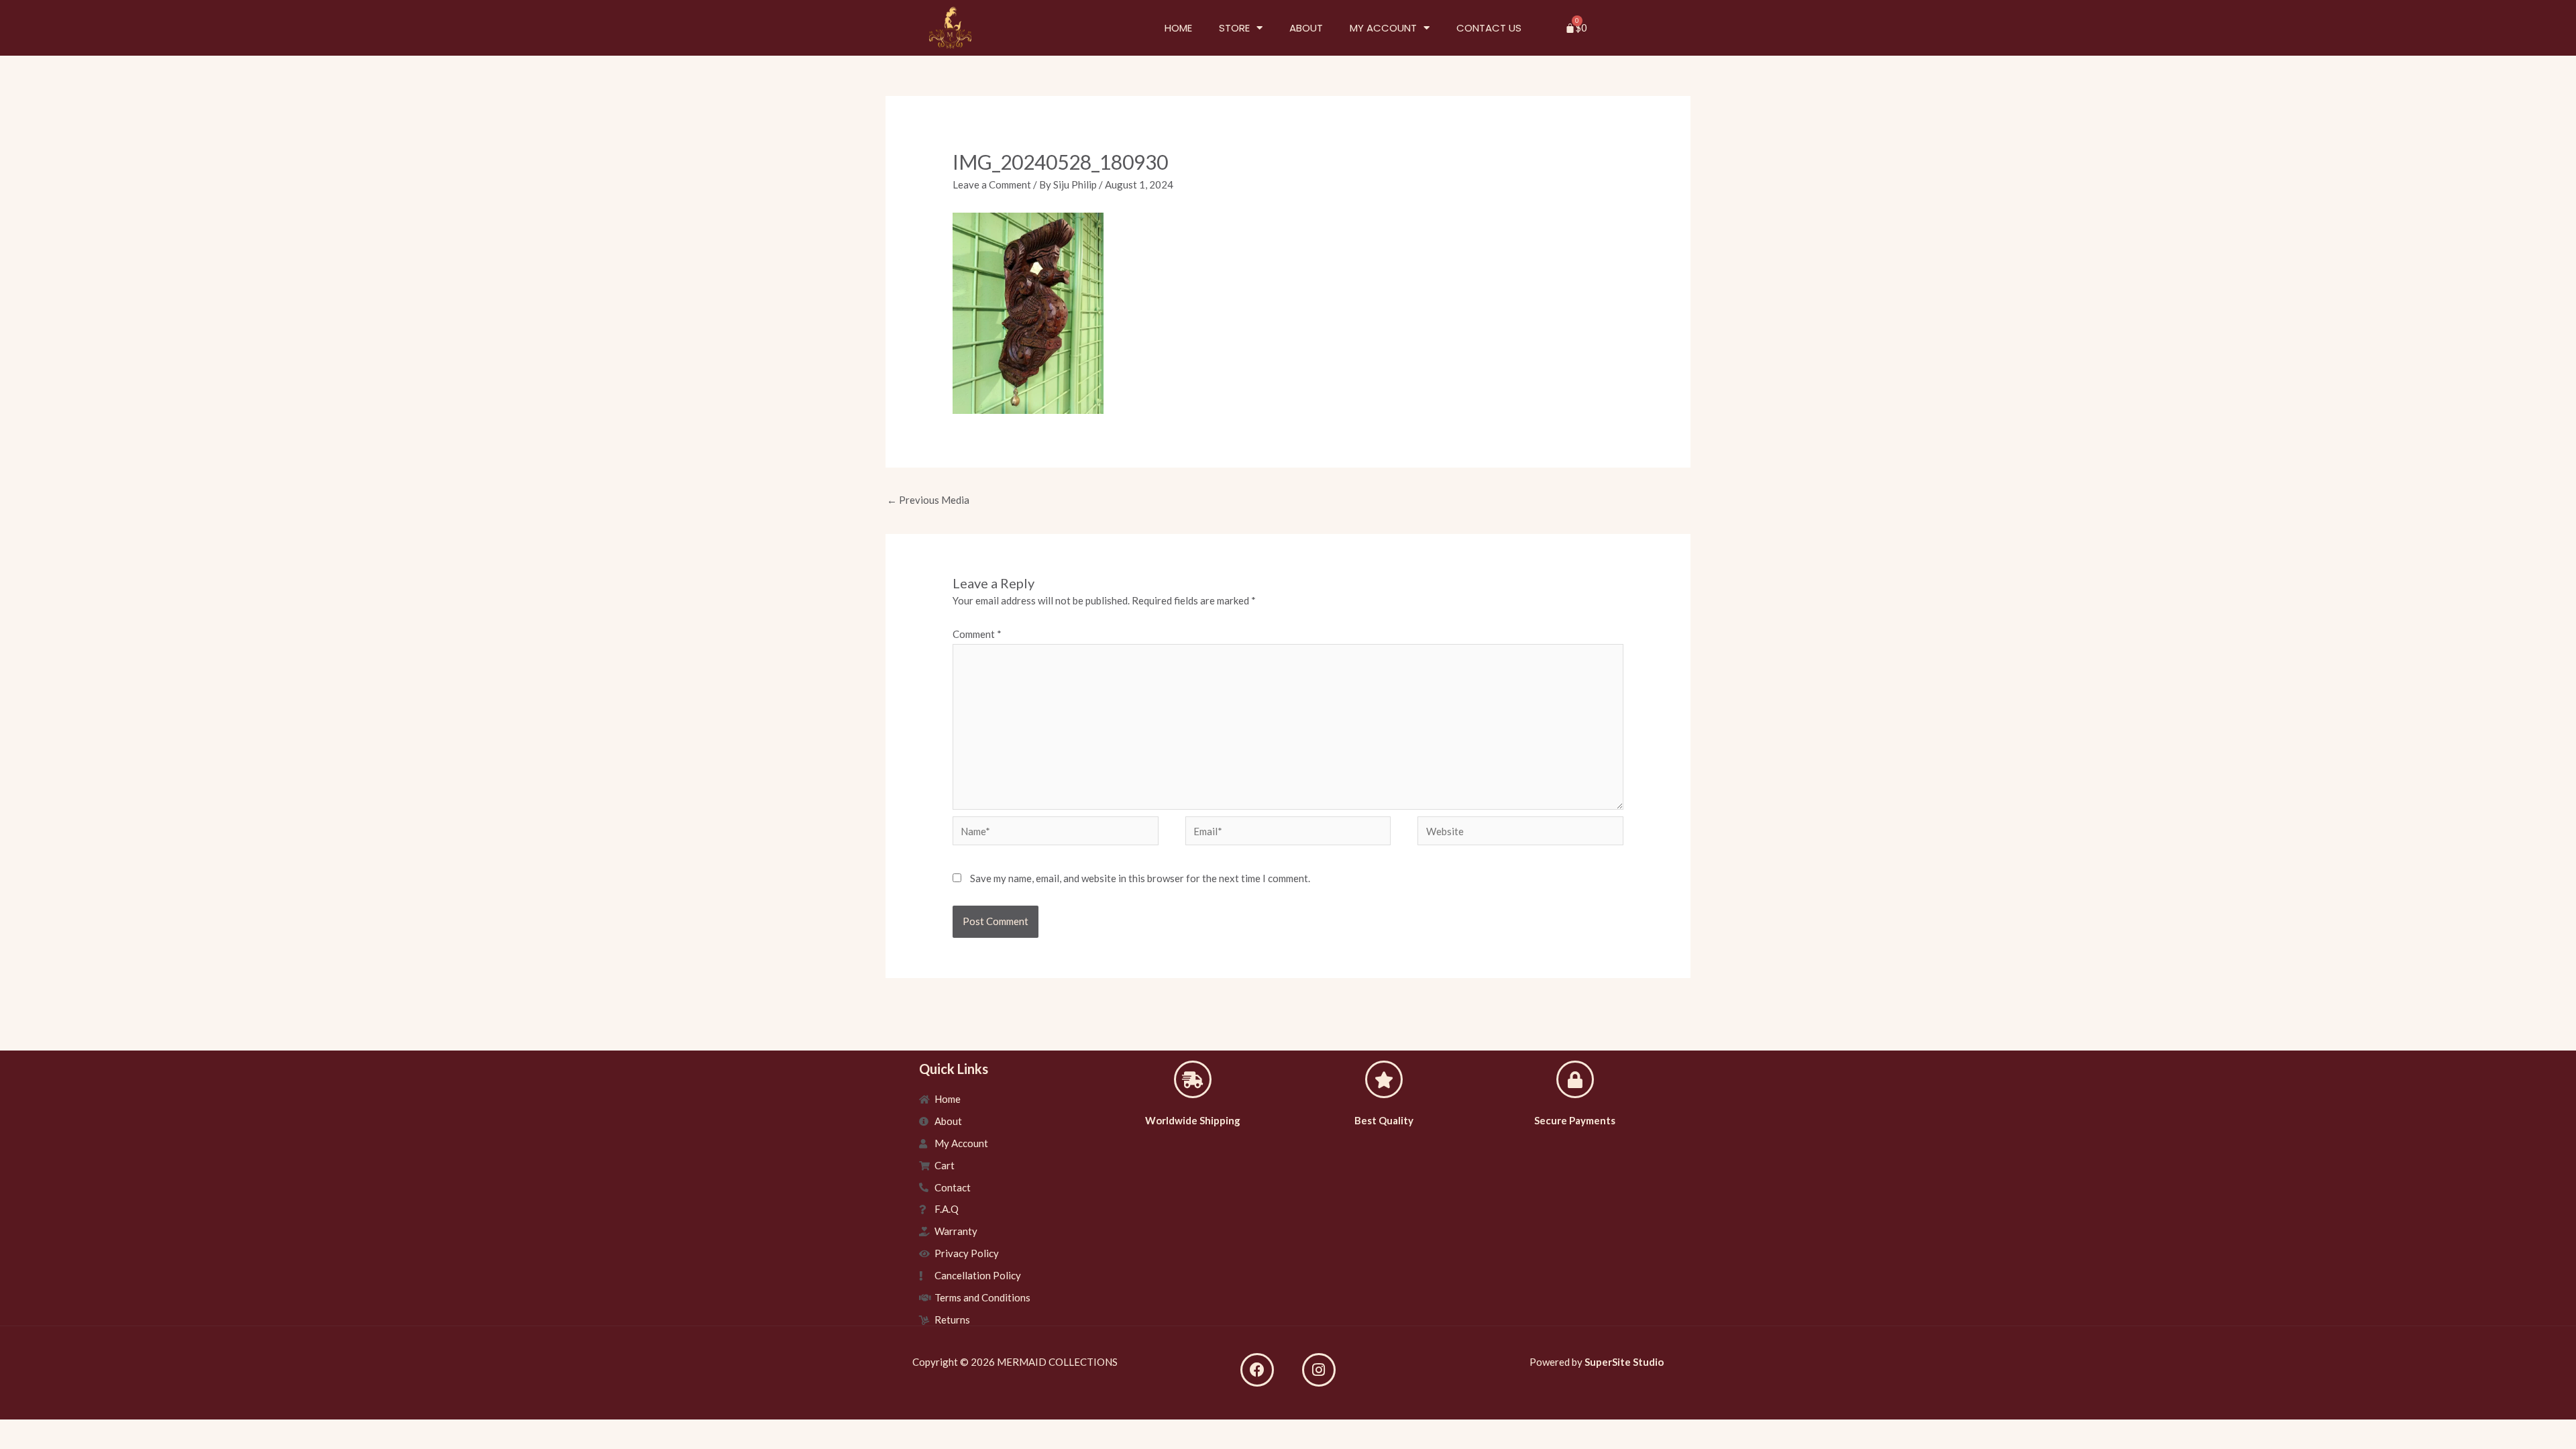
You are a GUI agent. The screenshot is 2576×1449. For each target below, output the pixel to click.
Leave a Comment (992, 184)
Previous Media (928, 500)
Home (1178, 28)
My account (1383, 28)
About (1306, 28)
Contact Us (1489, 28)
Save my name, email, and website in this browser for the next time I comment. (1140, 878)
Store (1234, 28)
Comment (977, 634)
